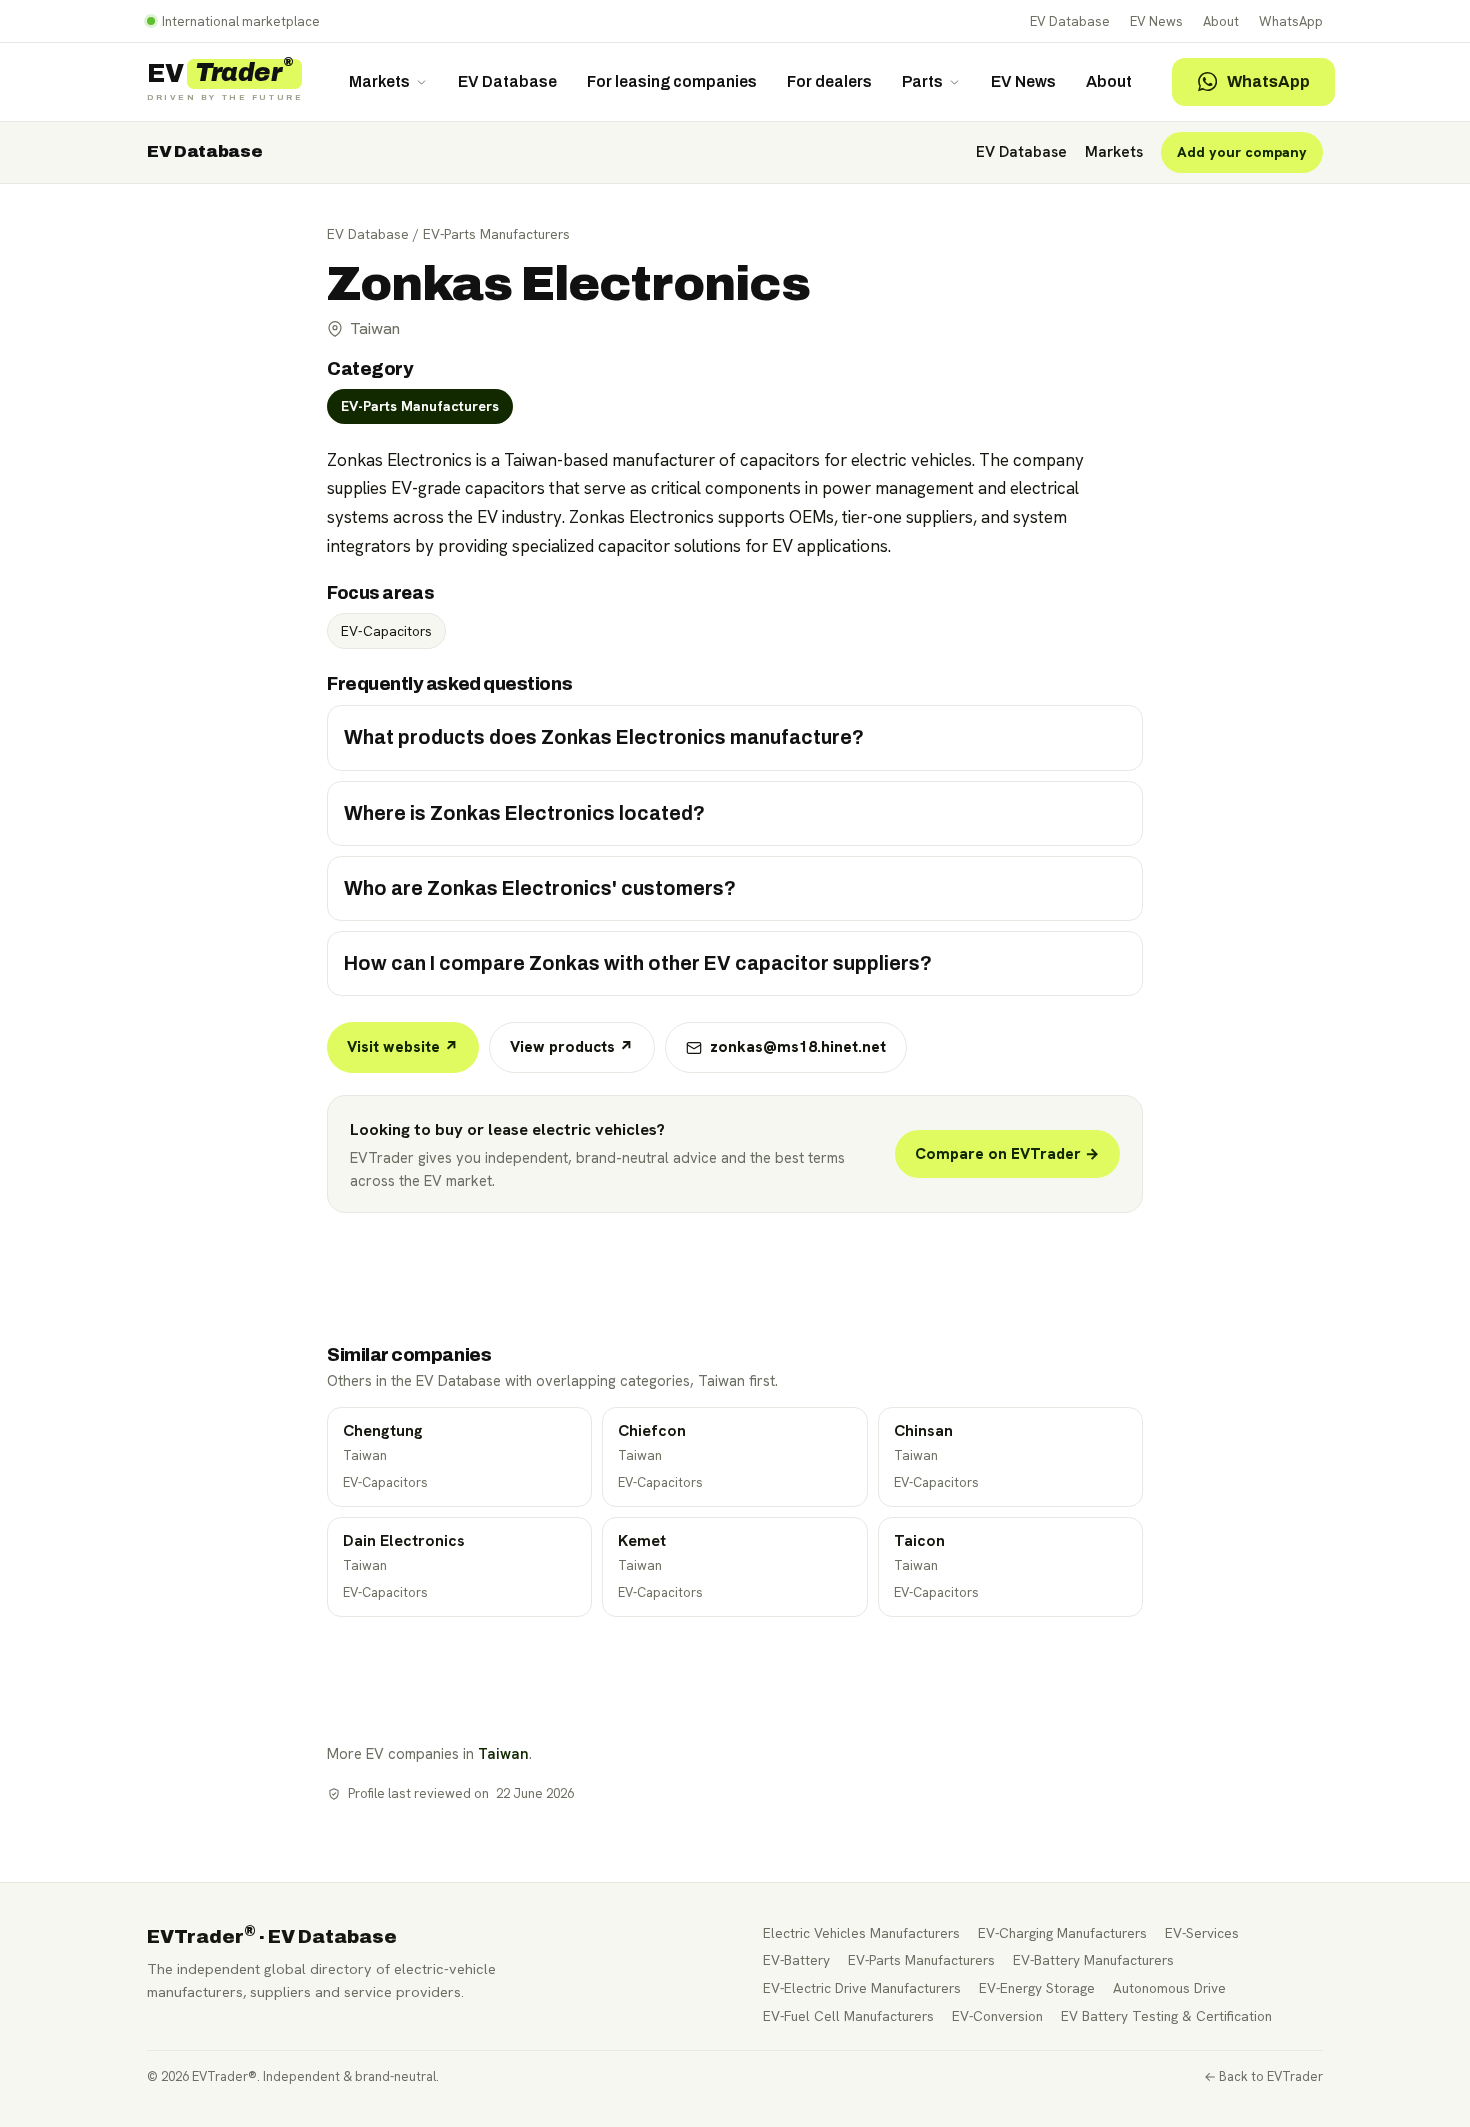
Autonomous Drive (1169, 1988)
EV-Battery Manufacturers (1093, 1960)
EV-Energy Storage (1037, 1988)
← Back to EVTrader (1263, 2076)
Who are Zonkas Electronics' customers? (540, 888)
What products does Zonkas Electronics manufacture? (604, 737)
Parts (922, 81)
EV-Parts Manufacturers (496, 234)
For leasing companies (672, 81)
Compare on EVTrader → (1007, 1154)
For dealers (829, 81)
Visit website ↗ (403, 1047)
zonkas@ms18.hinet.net (798, 1047)
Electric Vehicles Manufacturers (861, 1933)
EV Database (1070, 21)
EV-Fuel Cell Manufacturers (848, 2016)
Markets (379, 81)
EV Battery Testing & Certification (1166, 2016)
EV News (1156, 21)
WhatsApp (1291, 21)
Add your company (1242, 152)
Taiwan (503, 1753)
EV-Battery (796, 1960)
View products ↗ (572, 1047)
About (1221, 21)
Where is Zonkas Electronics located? (524, 813)
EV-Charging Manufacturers (1062, 1933)
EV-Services (1202, 1933)
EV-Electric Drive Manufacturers (862, 1988)
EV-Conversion (997, 2016)
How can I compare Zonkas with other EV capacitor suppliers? (638, 963)
